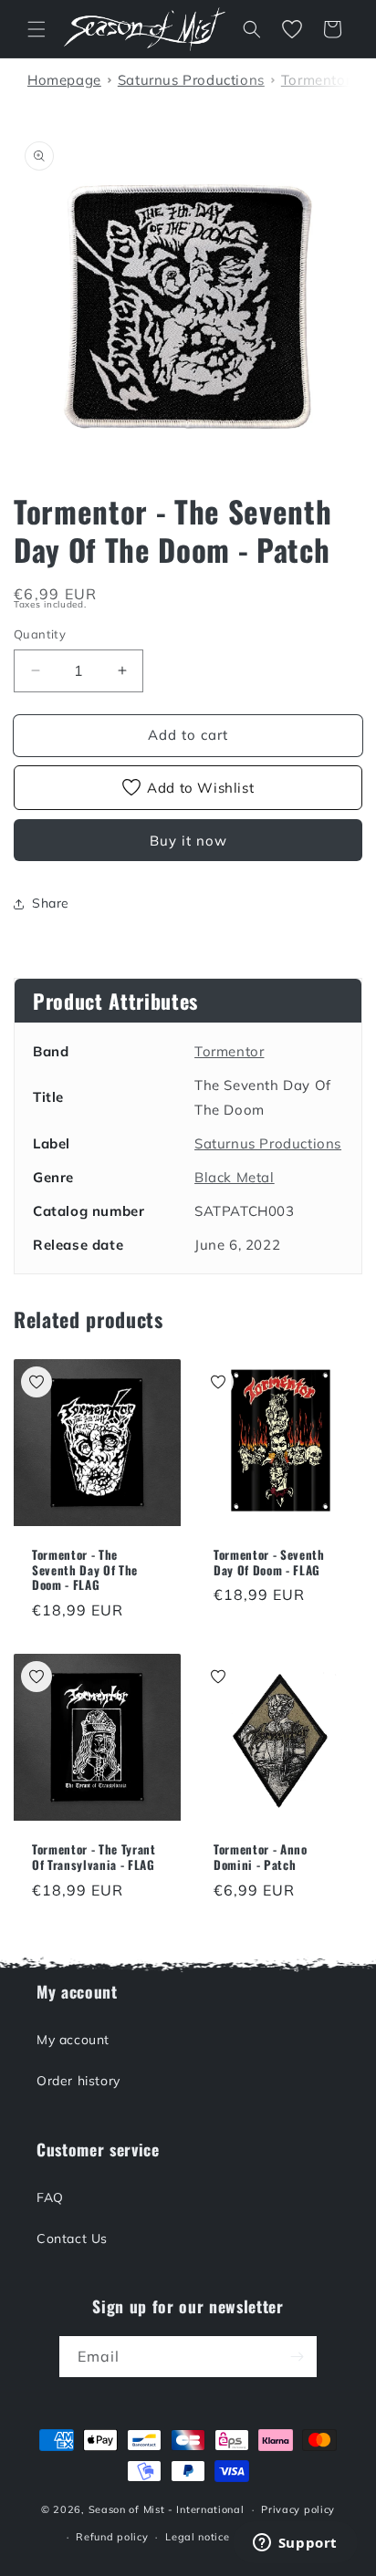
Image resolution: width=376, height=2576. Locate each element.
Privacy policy (298, 2509)
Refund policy (112, 2537)
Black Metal (235, 1177)
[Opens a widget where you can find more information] (295, 2544)
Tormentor (229, 1051)
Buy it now (188, 841)
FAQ (50, 2197)
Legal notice (197, 2537)
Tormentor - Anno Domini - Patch (261, 1857)
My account (73, 2040)
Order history (78, 2081)
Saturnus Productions (268, 1143)
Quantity (40, 634)
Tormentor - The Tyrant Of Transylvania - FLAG (94, 1857)
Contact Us (72, 2238)
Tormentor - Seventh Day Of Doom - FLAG (269, 1563)
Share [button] (51, 903)
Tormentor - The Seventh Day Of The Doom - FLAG (85, 1570)
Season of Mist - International (167, 2509)
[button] (37, 29)
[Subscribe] (297, 2357)
